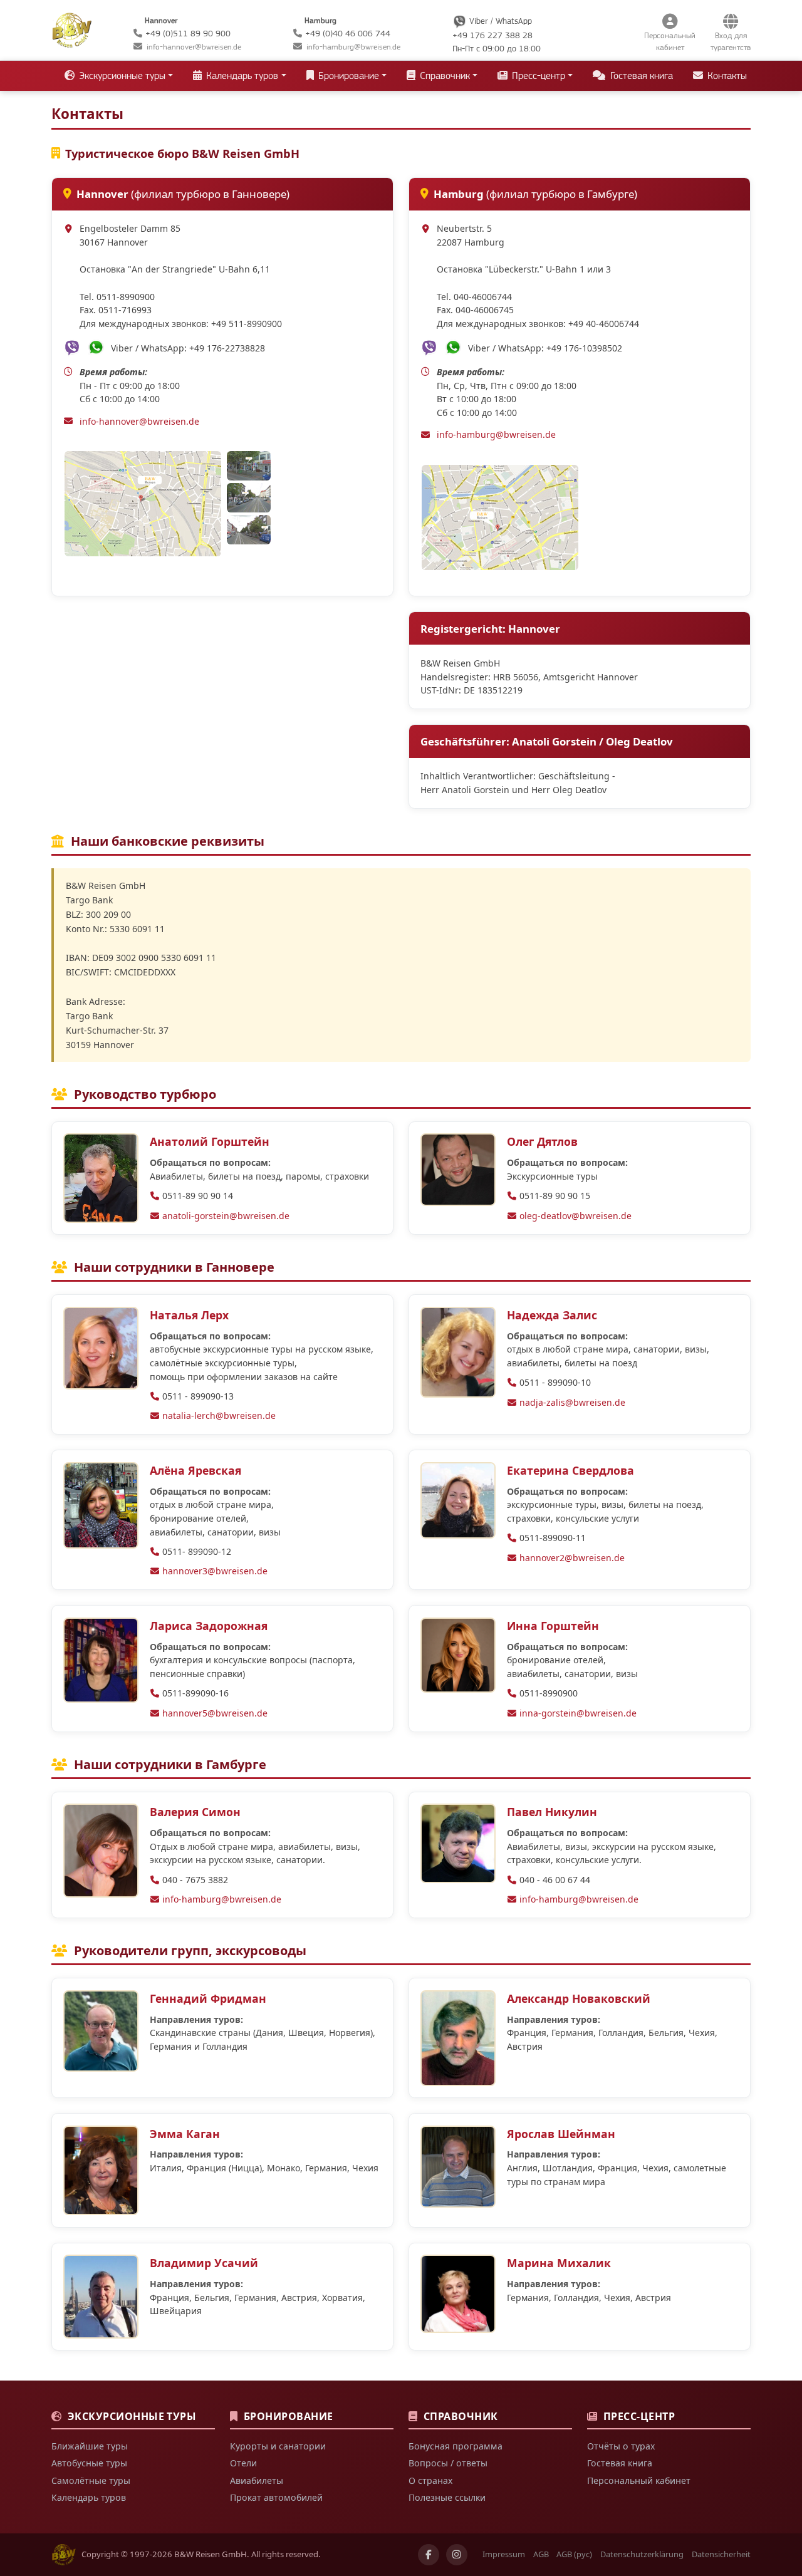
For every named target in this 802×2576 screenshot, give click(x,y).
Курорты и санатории (278, 2446)
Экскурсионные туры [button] (121, 76)
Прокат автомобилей (276, 2497)
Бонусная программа (456, 2446)
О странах (430, 2480)
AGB (541, 2554)
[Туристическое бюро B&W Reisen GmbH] (72, 29)
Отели (243, 2463)
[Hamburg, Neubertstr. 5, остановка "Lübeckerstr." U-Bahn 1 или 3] (500, 517)
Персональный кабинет (639, 2480)
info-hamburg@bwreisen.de (353, 47)
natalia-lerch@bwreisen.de (219, 1415)
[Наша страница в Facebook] (429, 2555)
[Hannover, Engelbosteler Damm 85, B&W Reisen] (249, 466)
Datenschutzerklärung (642, 2554)
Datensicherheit (721, 2554)
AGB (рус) (574, 2554)
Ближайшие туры (90, 2446)
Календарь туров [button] (241, 76)
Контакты (726, 76)
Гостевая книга (640, 76)
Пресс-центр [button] (537, 76)
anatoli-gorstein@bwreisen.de (226, 1216)
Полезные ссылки (447, 2497)
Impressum (504, 2554)
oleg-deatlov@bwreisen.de (575, 1216)
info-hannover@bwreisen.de (194, 47)
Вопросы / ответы (448, 2463)
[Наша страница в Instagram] (457, 2555)
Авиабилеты (257, 2480)
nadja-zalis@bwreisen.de (572, 1402)
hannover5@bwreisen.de (215, 1713)
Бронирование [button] (347, 76)
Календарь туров (89, 2497)
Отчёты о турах (621, 2446)
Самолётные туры (91, 2480)
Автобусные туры (89, 2463)
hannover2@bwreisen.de (572, 1558)
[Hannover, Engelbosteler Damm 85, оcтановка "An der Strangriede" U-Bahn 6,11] (144, 504)
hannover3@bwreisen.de (215, 1571)
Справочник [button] (444, 76)
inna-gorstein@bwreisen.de (578, 1713)
